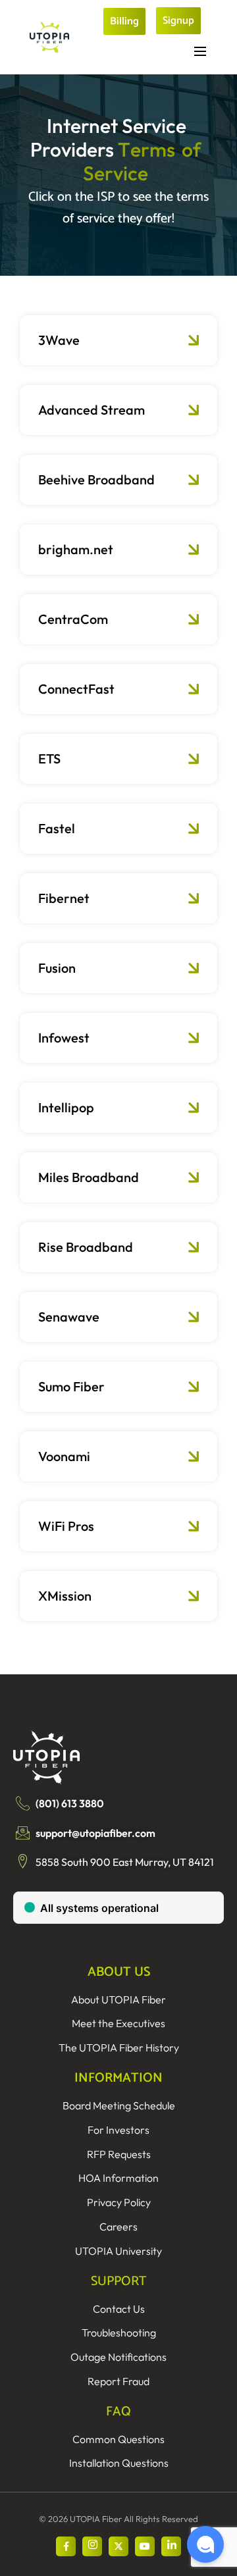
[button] (205, 2544)
